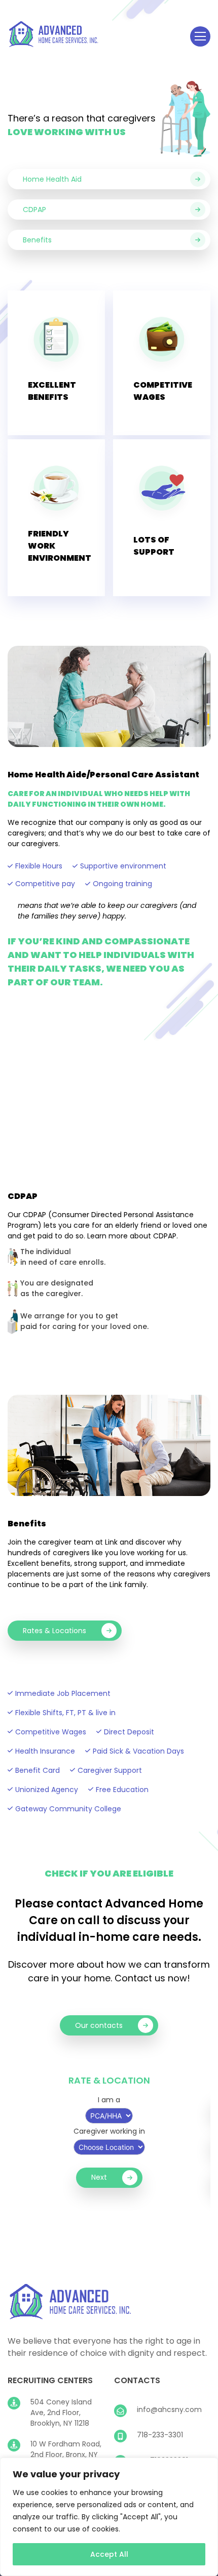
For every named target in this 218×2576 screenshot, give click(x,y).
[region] (109, 2517)
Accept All (109, 2554)
